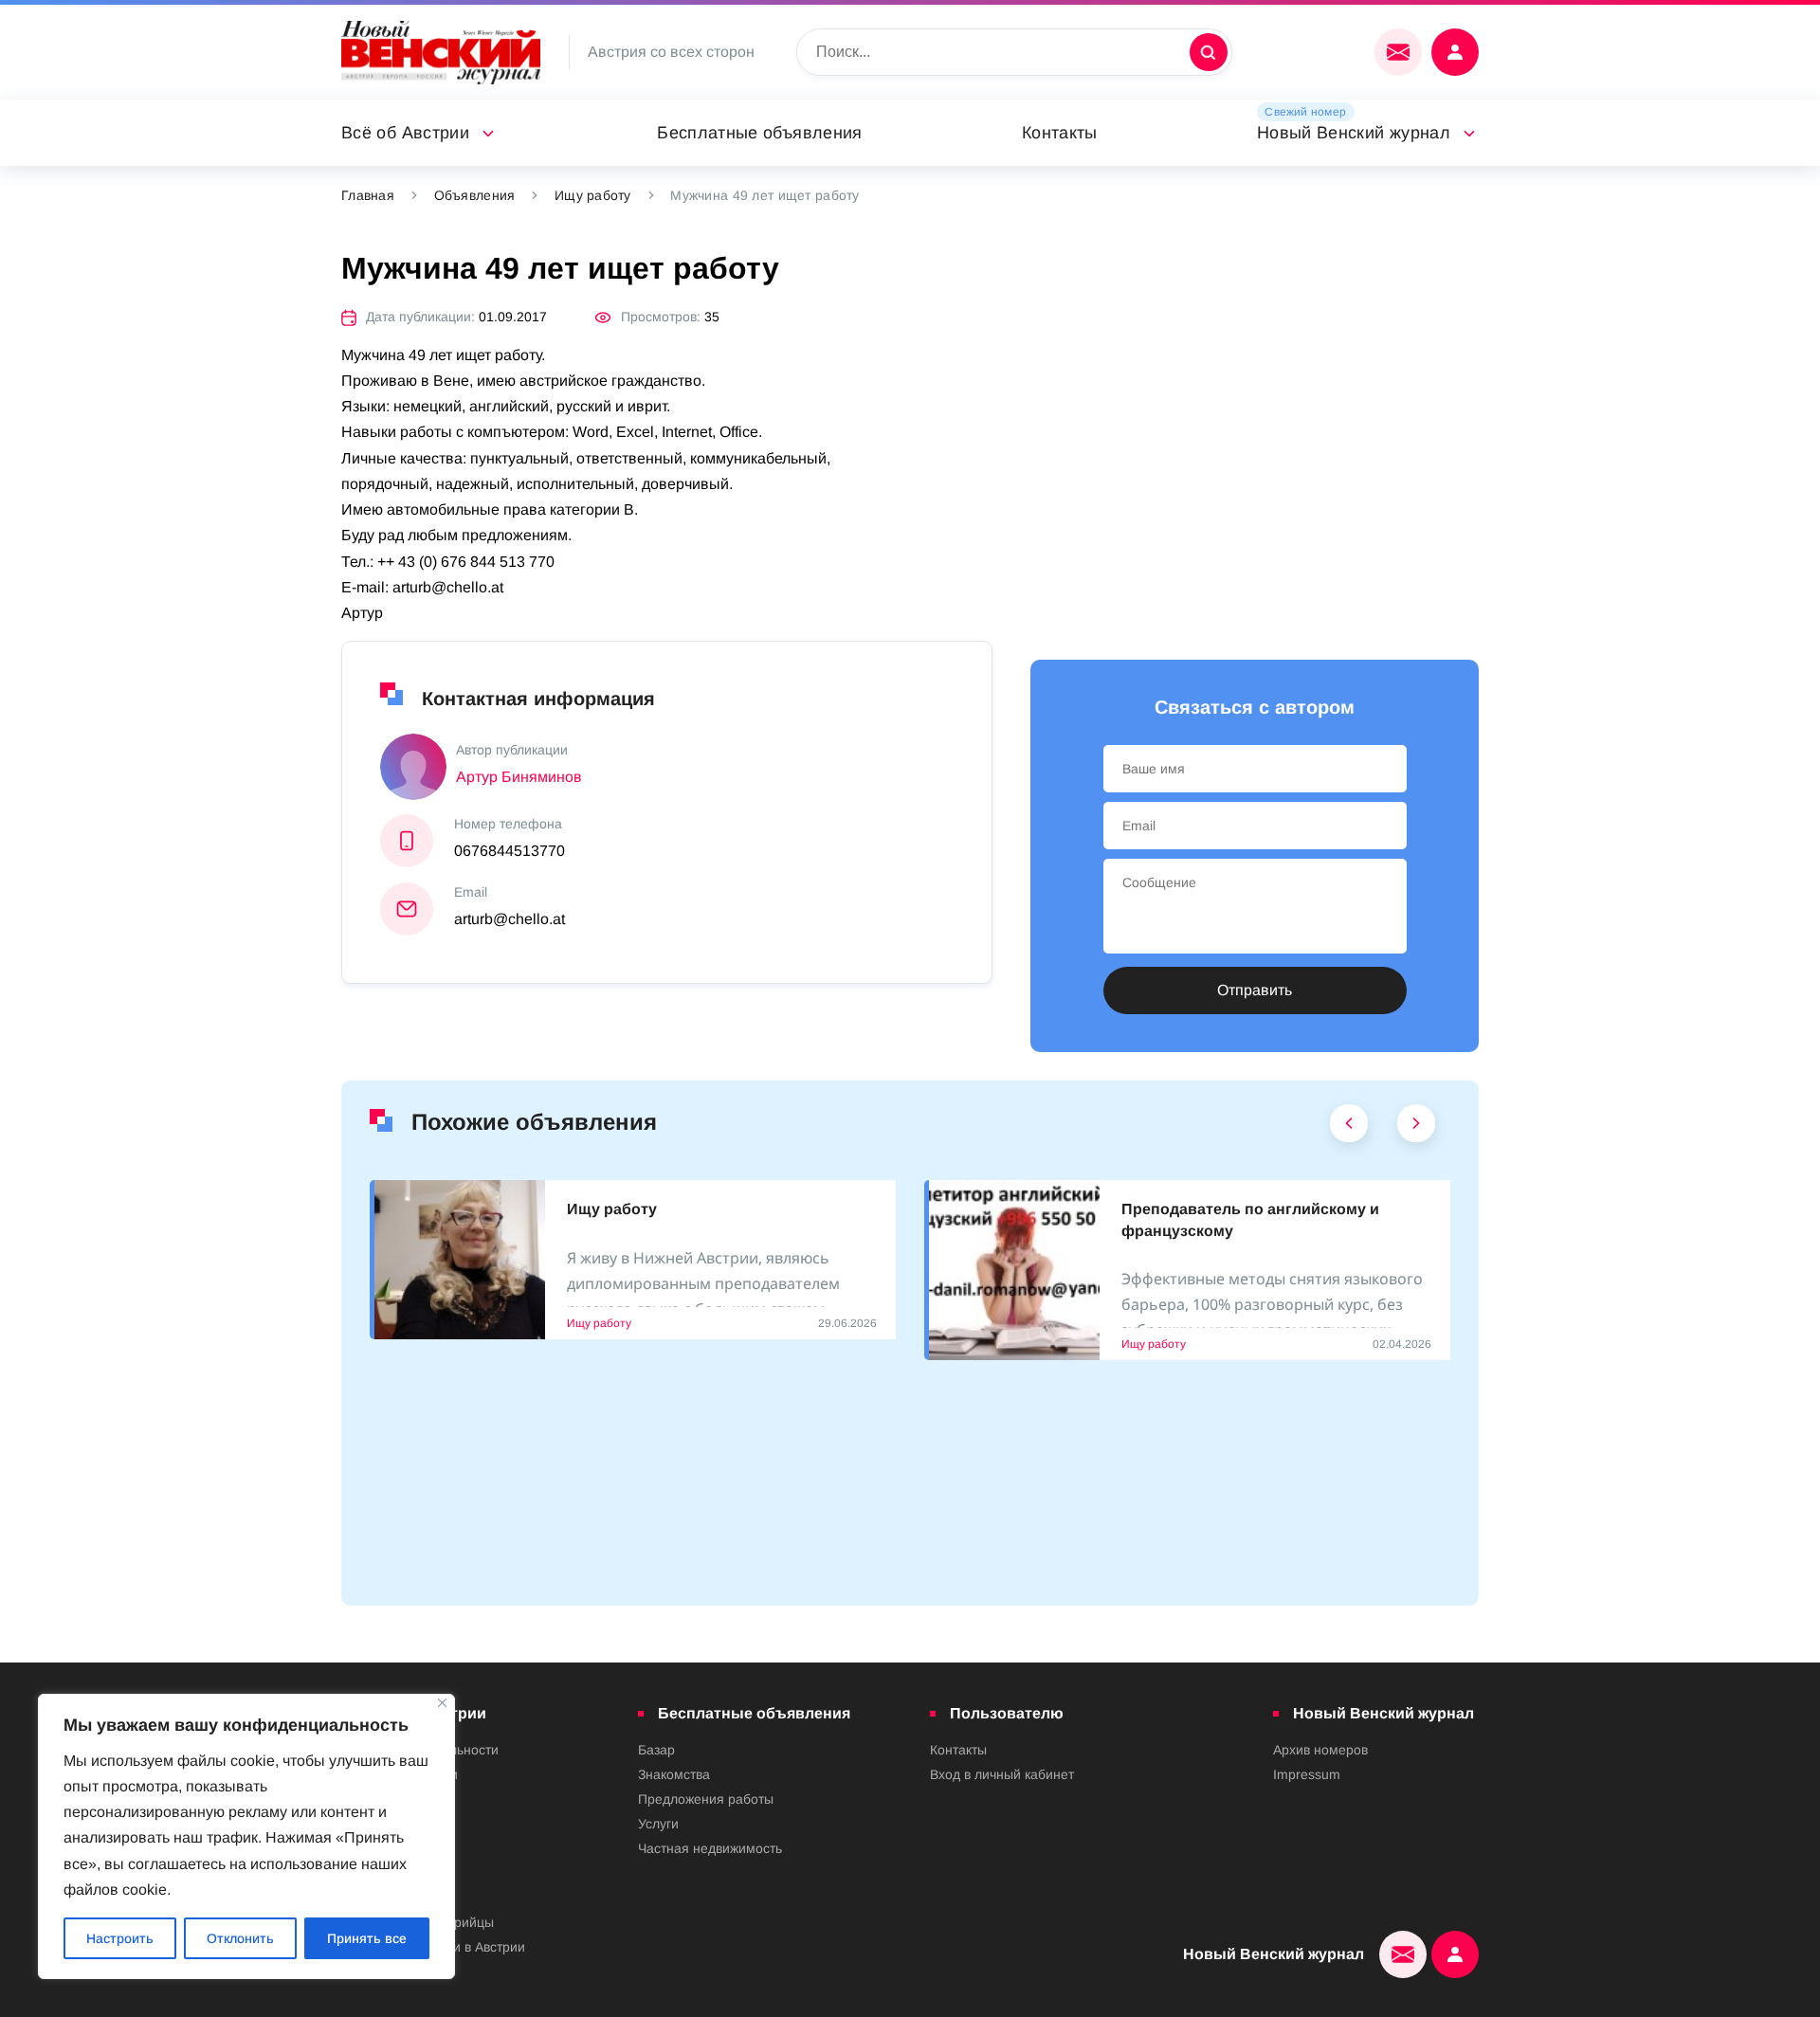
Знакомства (674, 1774)
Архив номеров (1320, 1750)
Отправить (1255, 990)
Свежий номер (1305, 112)
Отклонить (240, 1938)
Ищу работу (593, 195)
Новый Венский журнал (1354, 133)
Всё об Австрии (405, 133)
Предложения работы (706, 1799)
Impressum (1307, 1774)
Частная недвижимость (710, 1848)
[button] (1349, 1128)
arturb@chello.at (510, 919)
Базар (656, 1750)
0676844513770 (510, 851)
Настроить (120, 1938)
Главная (368, 195)
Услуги (658, 1824)
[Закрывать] (442, 1703)
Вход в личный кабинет (1002, 1774)
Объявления (475, 195)
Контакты (1060, 133)
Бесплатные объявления (760, 133)
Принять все (367, 1938)
